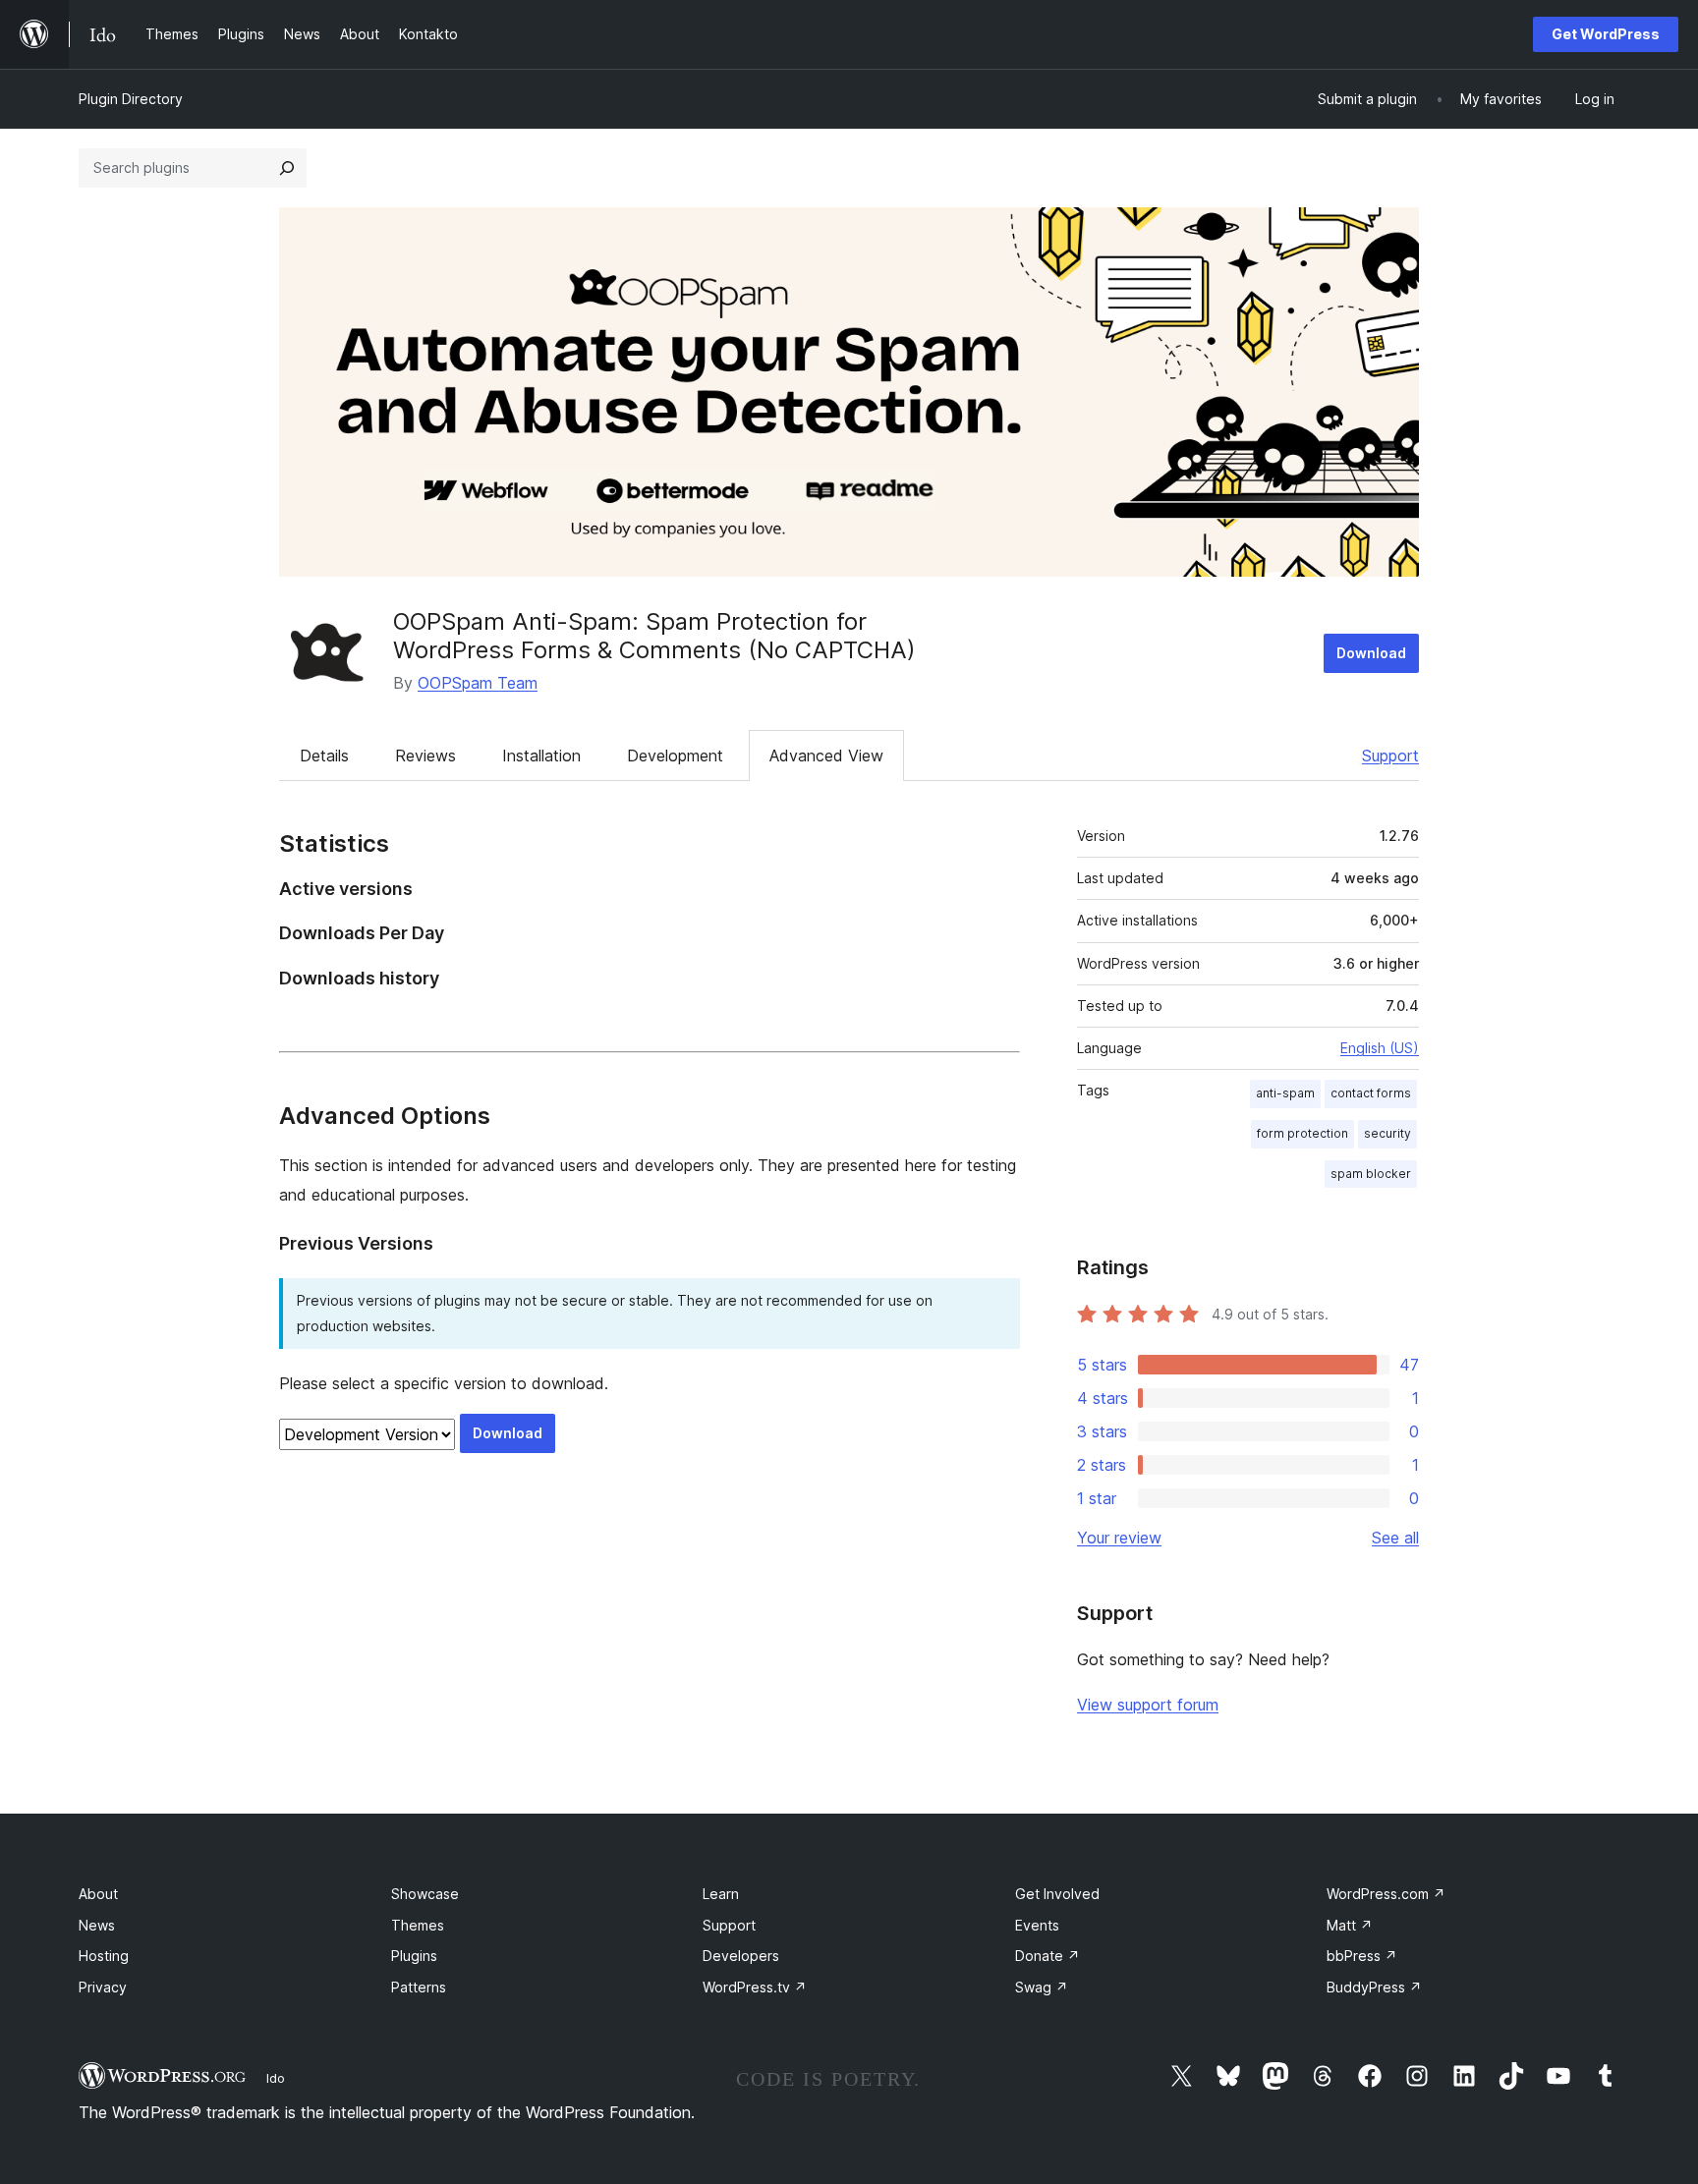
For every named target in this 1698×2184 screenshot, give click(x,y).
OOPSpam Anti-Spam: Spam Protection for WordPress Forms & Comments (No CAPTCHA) (654, 636)
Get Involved (1057, 1894)
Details (324, 756)
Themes (418, 1925)
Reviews (425, 756)
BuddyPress (1374, 1987)
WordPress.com (1386, 1894)
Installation (541, 756)
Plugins (414, 1956)
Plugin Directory (131, 99)
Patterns (419, 1987)
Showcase (425, 1894)
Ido (276, 2078)
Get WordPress (1606, 34)
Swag (1042, 1987)
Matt (1350, 1925)
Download (1371, 653)
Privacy (103, 1987)
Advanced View (826, 756)
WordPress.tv (755, 1987)
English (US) (1380, 1048)
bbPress (1362, 1956)
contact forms (1371, 1093)
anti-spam (1285, 1093)
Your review (1119, 1538)
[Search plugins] (287, 168)
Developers (741, 1956)
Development (675, 756)
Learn (721, 1894)
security (1387, 1133)
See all (1395, 1538)
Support (1390, 756)
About (98, 1894)
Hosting (104, 1956)
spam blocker (1371, 1174)
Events (1037, 1925)
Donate (1047, 1956)
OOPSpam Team (478, 683)
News (97, 1925)
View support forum (1148, 1705)
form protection (1302, 1133)
